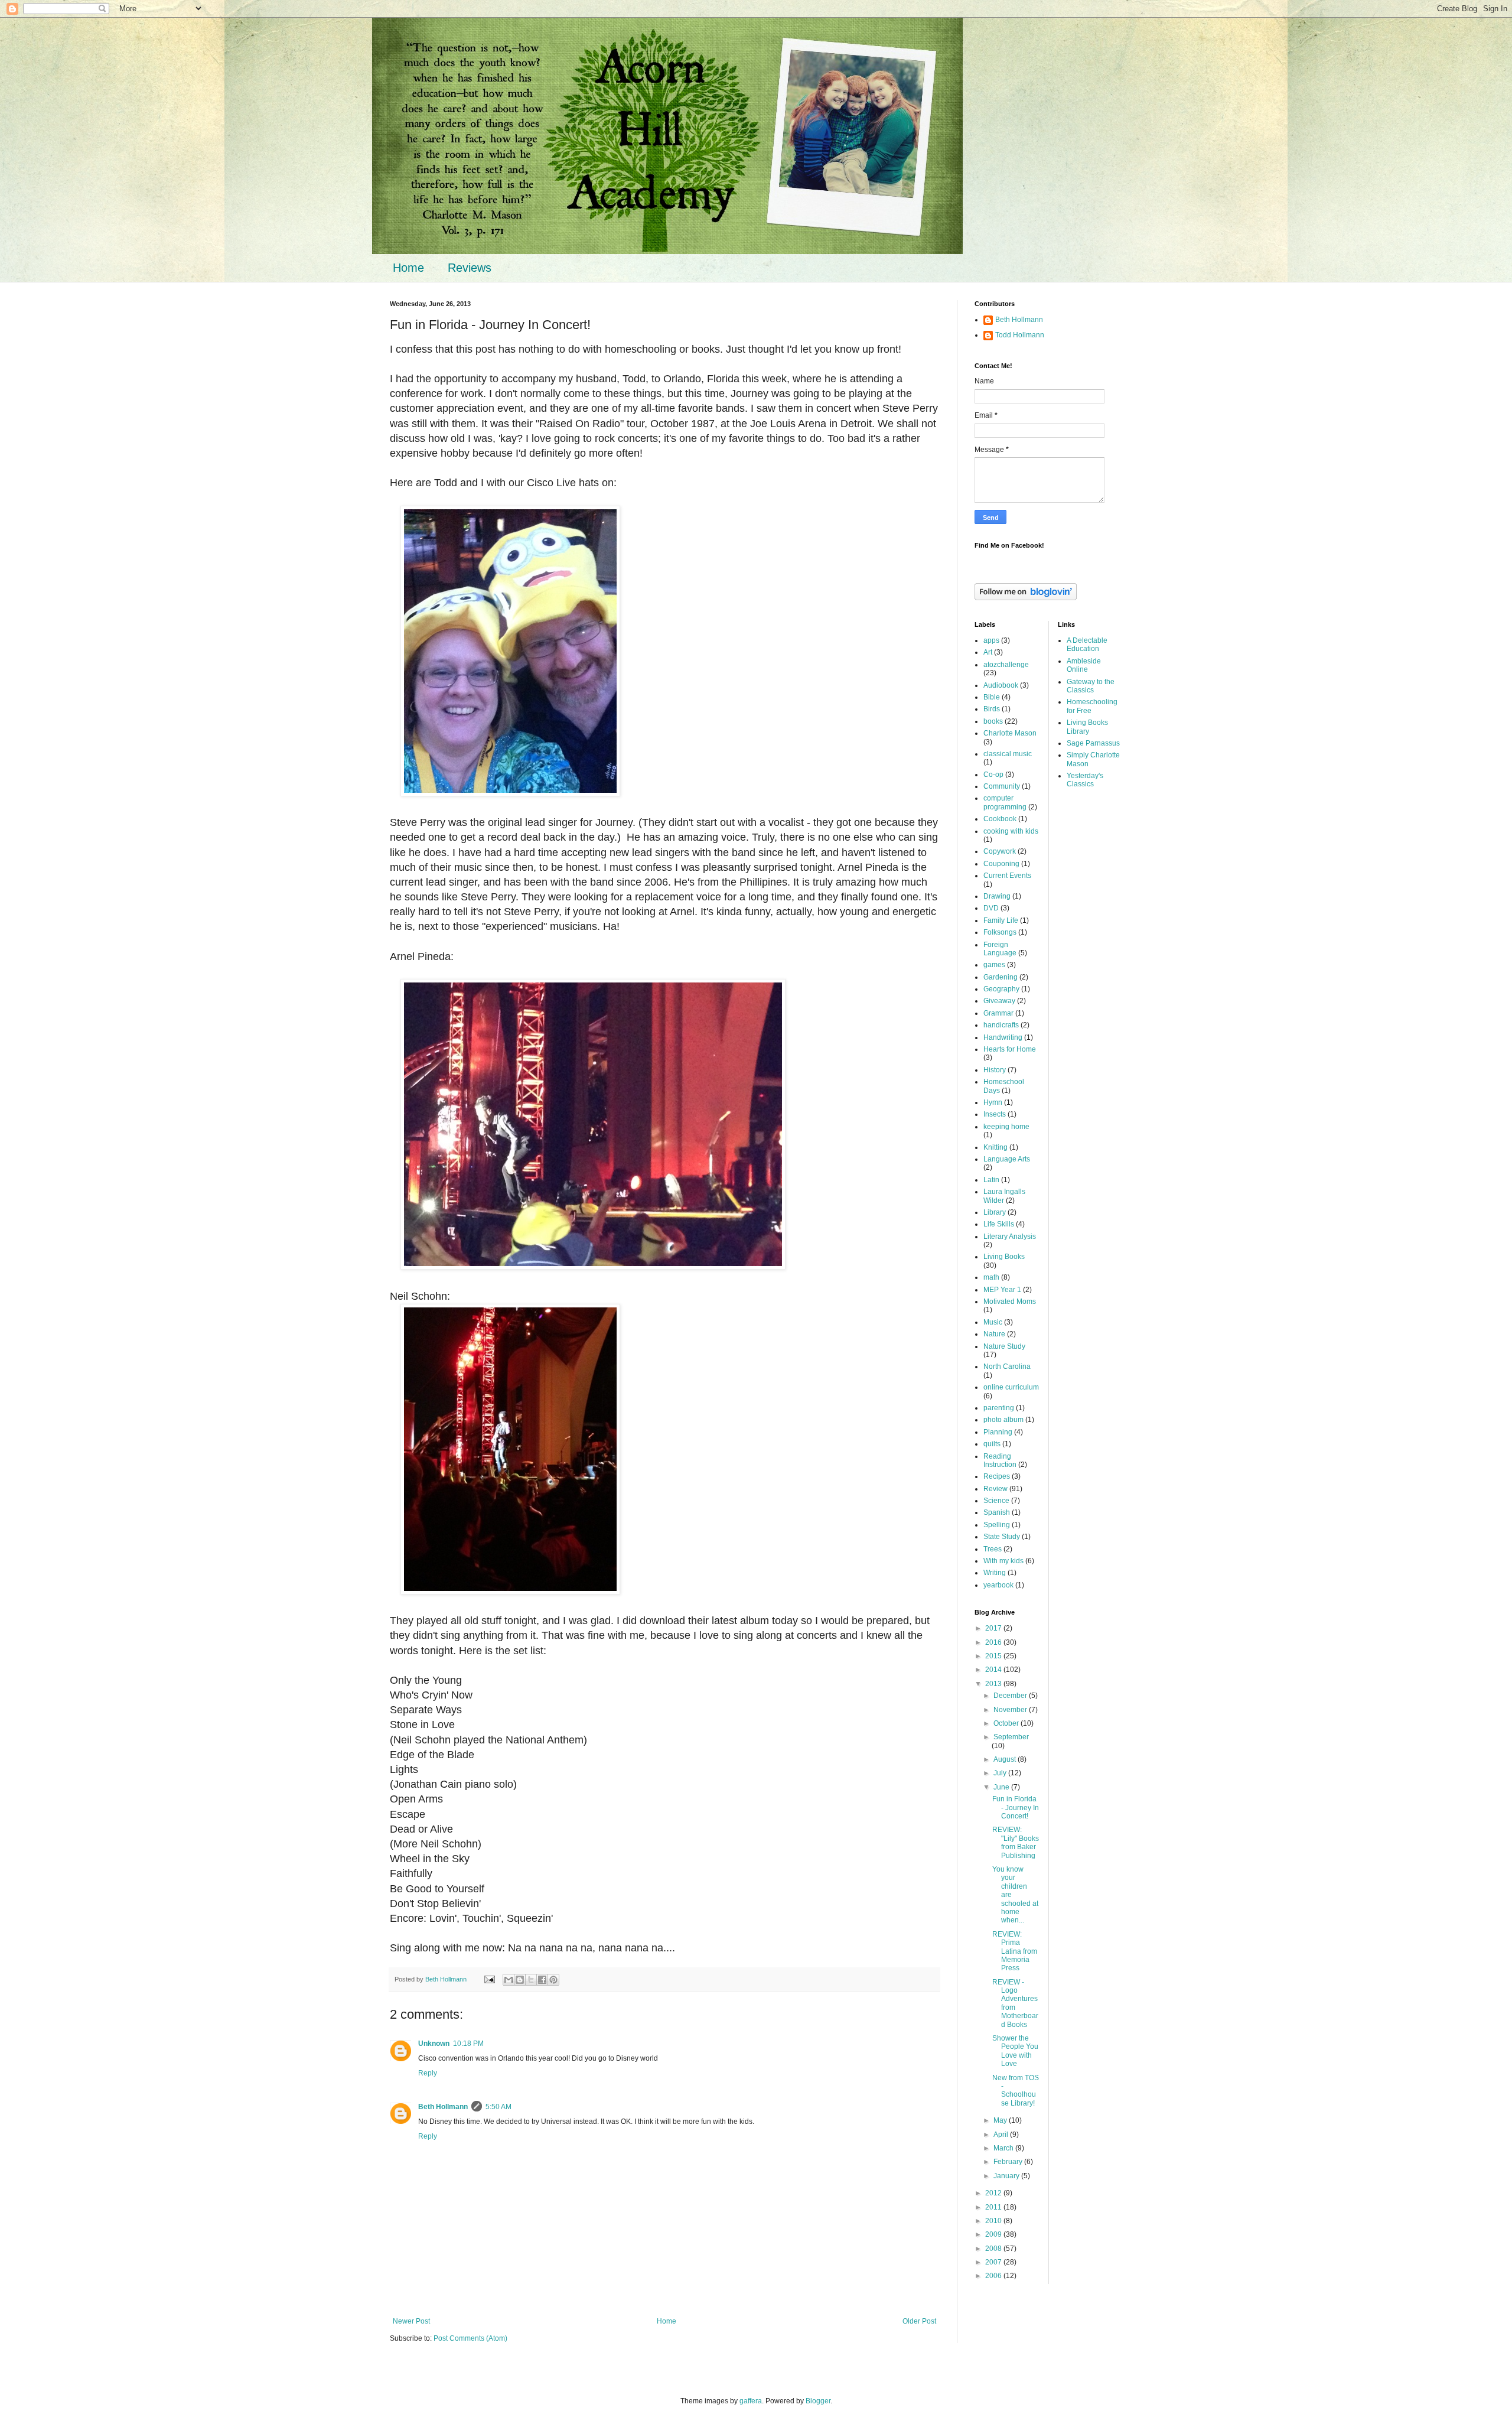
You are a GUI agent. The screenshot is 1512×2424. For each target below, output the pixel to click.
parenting (999, 1408)
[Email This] (509, 1980)
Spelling (997, 1525)
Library (995, 1212)
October (1007, 1723)
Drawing (997, 896)
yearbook (998, 1585)
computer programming (1005, 802)
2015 (994, 1656)
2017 (994, 1628)
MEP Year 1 (1002, 1290)
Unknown (434, 2044)
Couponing (1001, 864)
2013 (994, 1684)
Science (996, 1501)
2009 (994, 2234)
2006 (994, 2276)
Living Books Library (1087, 727)
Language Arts (1007, 1159)
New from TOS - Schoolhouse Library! (1016, 2091)
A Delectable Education (1087, 645)
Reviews (470, 268)
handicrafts (1001, 1025)
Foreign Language (1000, 949)
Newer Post (411, 2321)
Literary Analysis (1010, 1237)
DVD (991, 908)
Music (993, 1322)
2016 (994, 1642)
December (1011, 1696)
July (1001, 1773)
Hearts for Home (1010, 1049)
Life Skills (999, 1224)
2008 (994, 2249)
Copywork (1000, 851)
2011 (994, 2207)
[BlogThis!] (520, 1980)
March (1004, 2148)
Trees (993, 1549)
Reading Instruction (1000, 1460)
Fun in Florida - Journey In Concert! (1016, 1808)
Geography (1001, 989)
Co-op (993, 775)
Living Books (1004, 1257)
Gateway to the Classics (1091, 686)
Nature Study (1004, 1346)
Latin (991, 1180)
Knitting (995, 1147)
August (1006, 1759)
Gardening (1001, 977)
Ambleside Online (1084, 665)
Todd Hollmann (1020, 335)
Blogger (818, 2401)
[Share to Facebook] (542, 1980)
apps (991, 640)
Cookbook (1000, 819)
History (995, 1070)
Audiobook (1001, 685)
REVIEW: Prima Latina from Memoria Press (1015, 1951)
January (1007, 2176)
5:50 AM (498, 2107)
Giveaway (999, 1001)
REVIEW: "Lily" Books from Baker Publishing (1016, 1842)
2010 (994, 2221)
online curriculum (1011, 1387)
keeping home (1006, 1127)
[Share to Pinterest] (553, 1980)
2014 (994, 1670)
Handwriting (1003, 1037)
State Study (1002, 1537)
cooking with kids (1011, 831)
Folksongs (1000, 932)
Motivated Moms (1010, 1302)
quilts (992, 1444)
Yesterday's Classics (1085, 780)
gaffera (751, 2401)
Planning (998, 1432)
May (1001, 2120)
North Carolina (1007, 1366)
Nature (994, 1334)
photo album (1003, 1420)
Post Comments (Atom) (470, 2338)
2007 (994, 2262)
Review (995, 1489)
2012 (994, 2193)
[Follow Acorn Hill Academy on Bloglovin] (1026, 598)
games (994, 965)
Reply (428, 2073)
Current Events (1007, 876)
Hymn (993, 1102)
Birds (992, 709)
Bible (992, 697)
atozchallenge (1006, 665)
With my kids (1003, 1561)
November (1011, 1710)
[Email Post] (489, 1979)
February (1009, 2162)
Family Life (1001, 920)
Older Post (919, 2321)
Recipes (997, 1476)
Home (408, 268)
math (991, 1277)
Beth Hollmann (443, 2107)
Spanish (997, 1512)
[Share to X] (531, 1980)
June (1002, 1787)
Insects (995, 1114)
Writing (995, 1573)
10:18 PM (468, 2044)
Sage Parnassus (1093, 743)
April (1002, 2135)
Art (988, 652)
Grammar (998, 1013)
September (1011, 1737)
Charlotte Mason (1010, 733)
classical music (1008, 754)
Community (1002, 786)
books (993, 721)
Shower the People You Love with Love (1015, 2051)
